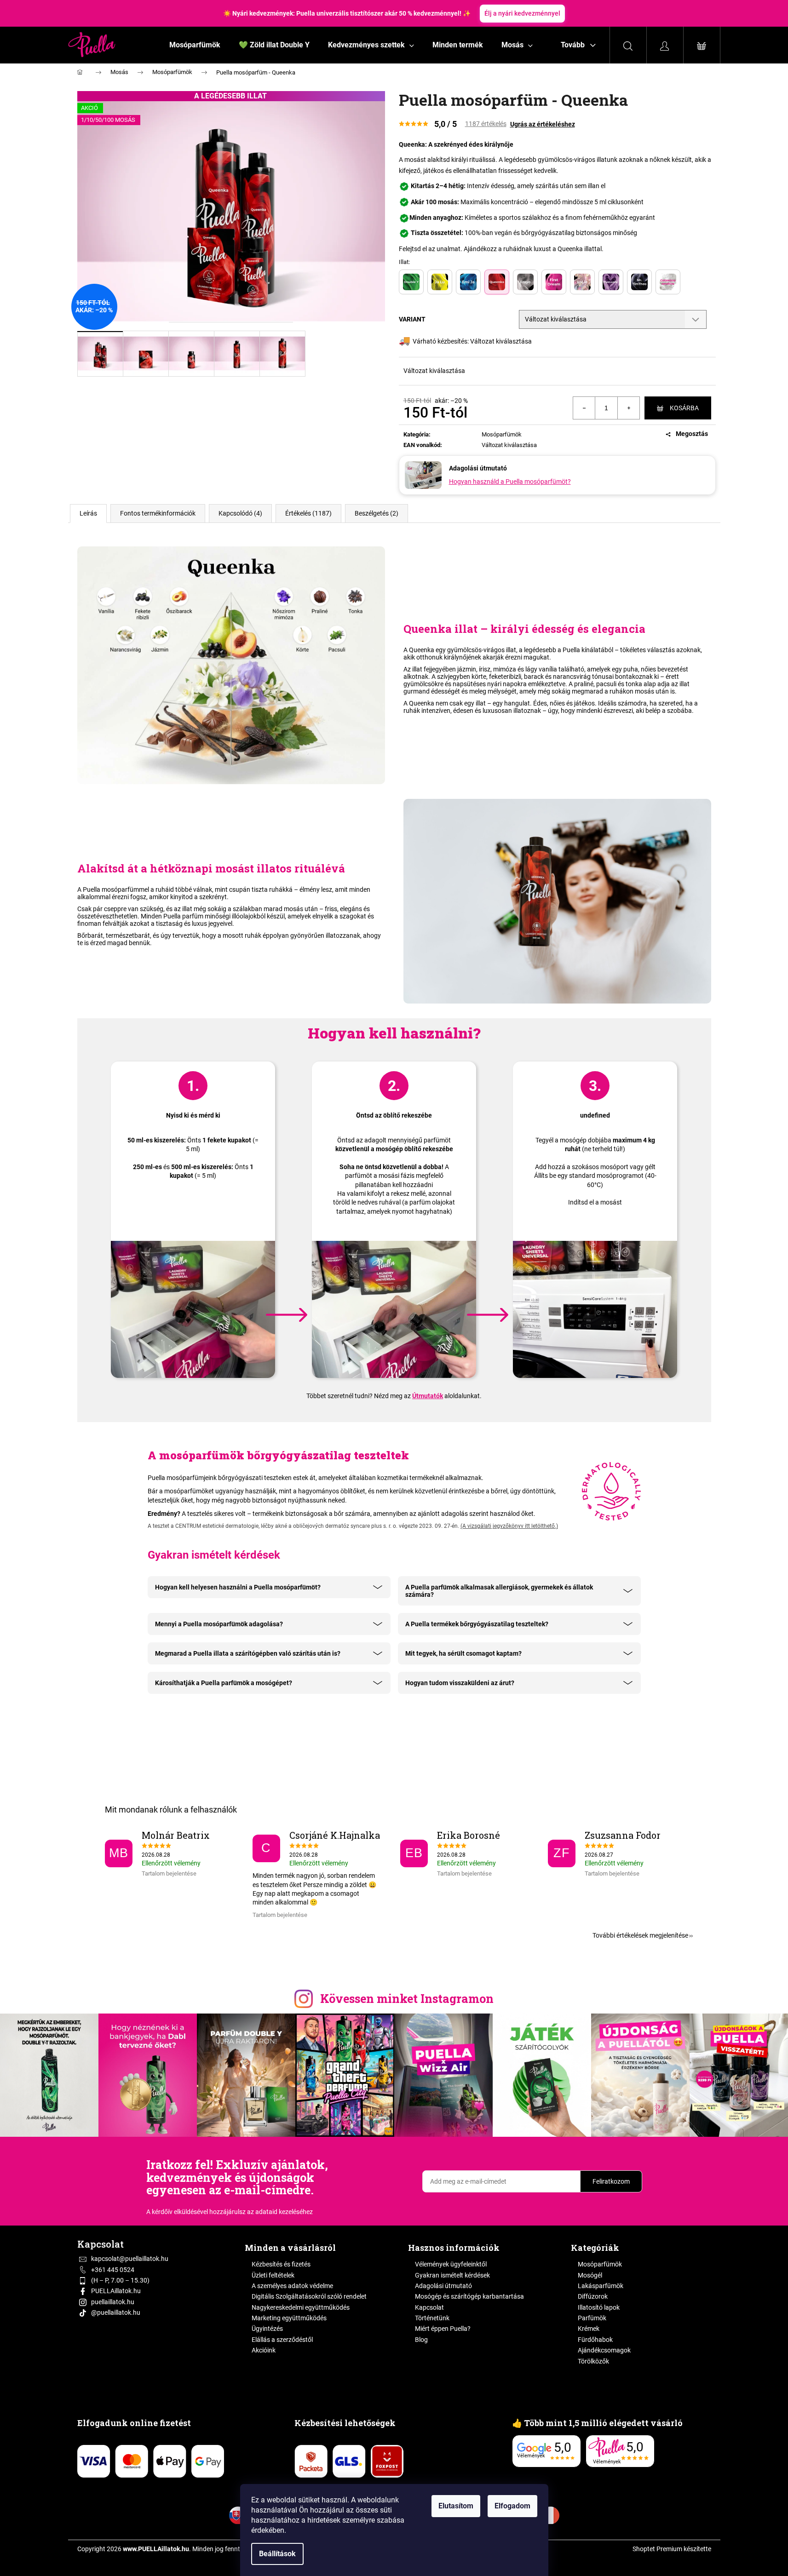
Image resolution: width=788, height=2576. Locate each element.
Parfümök (592, 2318)
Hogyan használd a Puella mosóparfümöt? (510, 482)
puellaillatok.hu (113, 2302)
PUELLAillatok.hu (116, 2291)
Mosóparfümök (502, 434)
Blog (421, 2340)
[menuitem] (195, 45)
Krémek (589, 2329)
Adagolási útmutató (443, 2286)
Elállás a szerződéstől (282, 2340)
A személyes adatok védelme (292, 2286)
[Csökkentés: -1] (584, 408)
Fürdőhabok (595, 2340)
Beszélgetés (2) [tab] (377, 513)
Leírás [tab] (88, 513)
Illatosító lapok (599, 2307)
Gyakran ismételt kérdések (452, 2275)
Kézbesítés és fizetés (281, 2264)
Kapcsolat (429, 2307)
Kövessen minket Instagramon (407, 1999)
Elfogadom (512, 2506)
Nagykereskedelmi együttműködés (301, 2307)
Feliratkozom (611, 2181)
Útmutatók (428, 1396)
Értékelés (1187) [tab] (308, 513)
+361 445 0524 (113, 2270)
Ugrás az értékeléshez (543, 124)
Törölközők (593, 2361)
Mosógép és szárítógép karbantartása (469, 2296)
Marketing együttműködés (289, 2318)
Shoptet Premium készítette (672, 2549)
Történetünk (432, 2318)
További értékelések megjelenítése (640, 1935)
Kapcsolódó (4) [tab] (240, 513)
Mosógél (590, 2275)
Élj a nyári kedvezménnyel (522, 13)
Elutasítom (456, 2506)
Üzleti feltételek (273, 2275)
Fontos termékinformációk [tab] (158, 513)
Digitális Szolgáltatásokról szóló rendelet (309, 2296)
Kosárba (684, 408)
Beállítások (277, 2554)
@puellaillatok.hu (116, 2312)
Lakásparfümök (601, 2286)
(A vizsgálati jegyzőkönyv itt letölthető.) (509, 1526)
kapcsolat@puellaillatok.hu (130, 2259)
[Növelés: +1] (628, 408)
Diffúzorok (593, 2296)
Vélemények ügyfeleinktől (451, 2264)
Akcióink (264, 2350)
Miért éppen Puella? (443, 2329)
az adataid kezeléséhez (280, 2212)
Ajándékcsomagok (604, 2350)
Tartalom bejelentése (169, 1874)
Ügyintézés (267, 2329)
